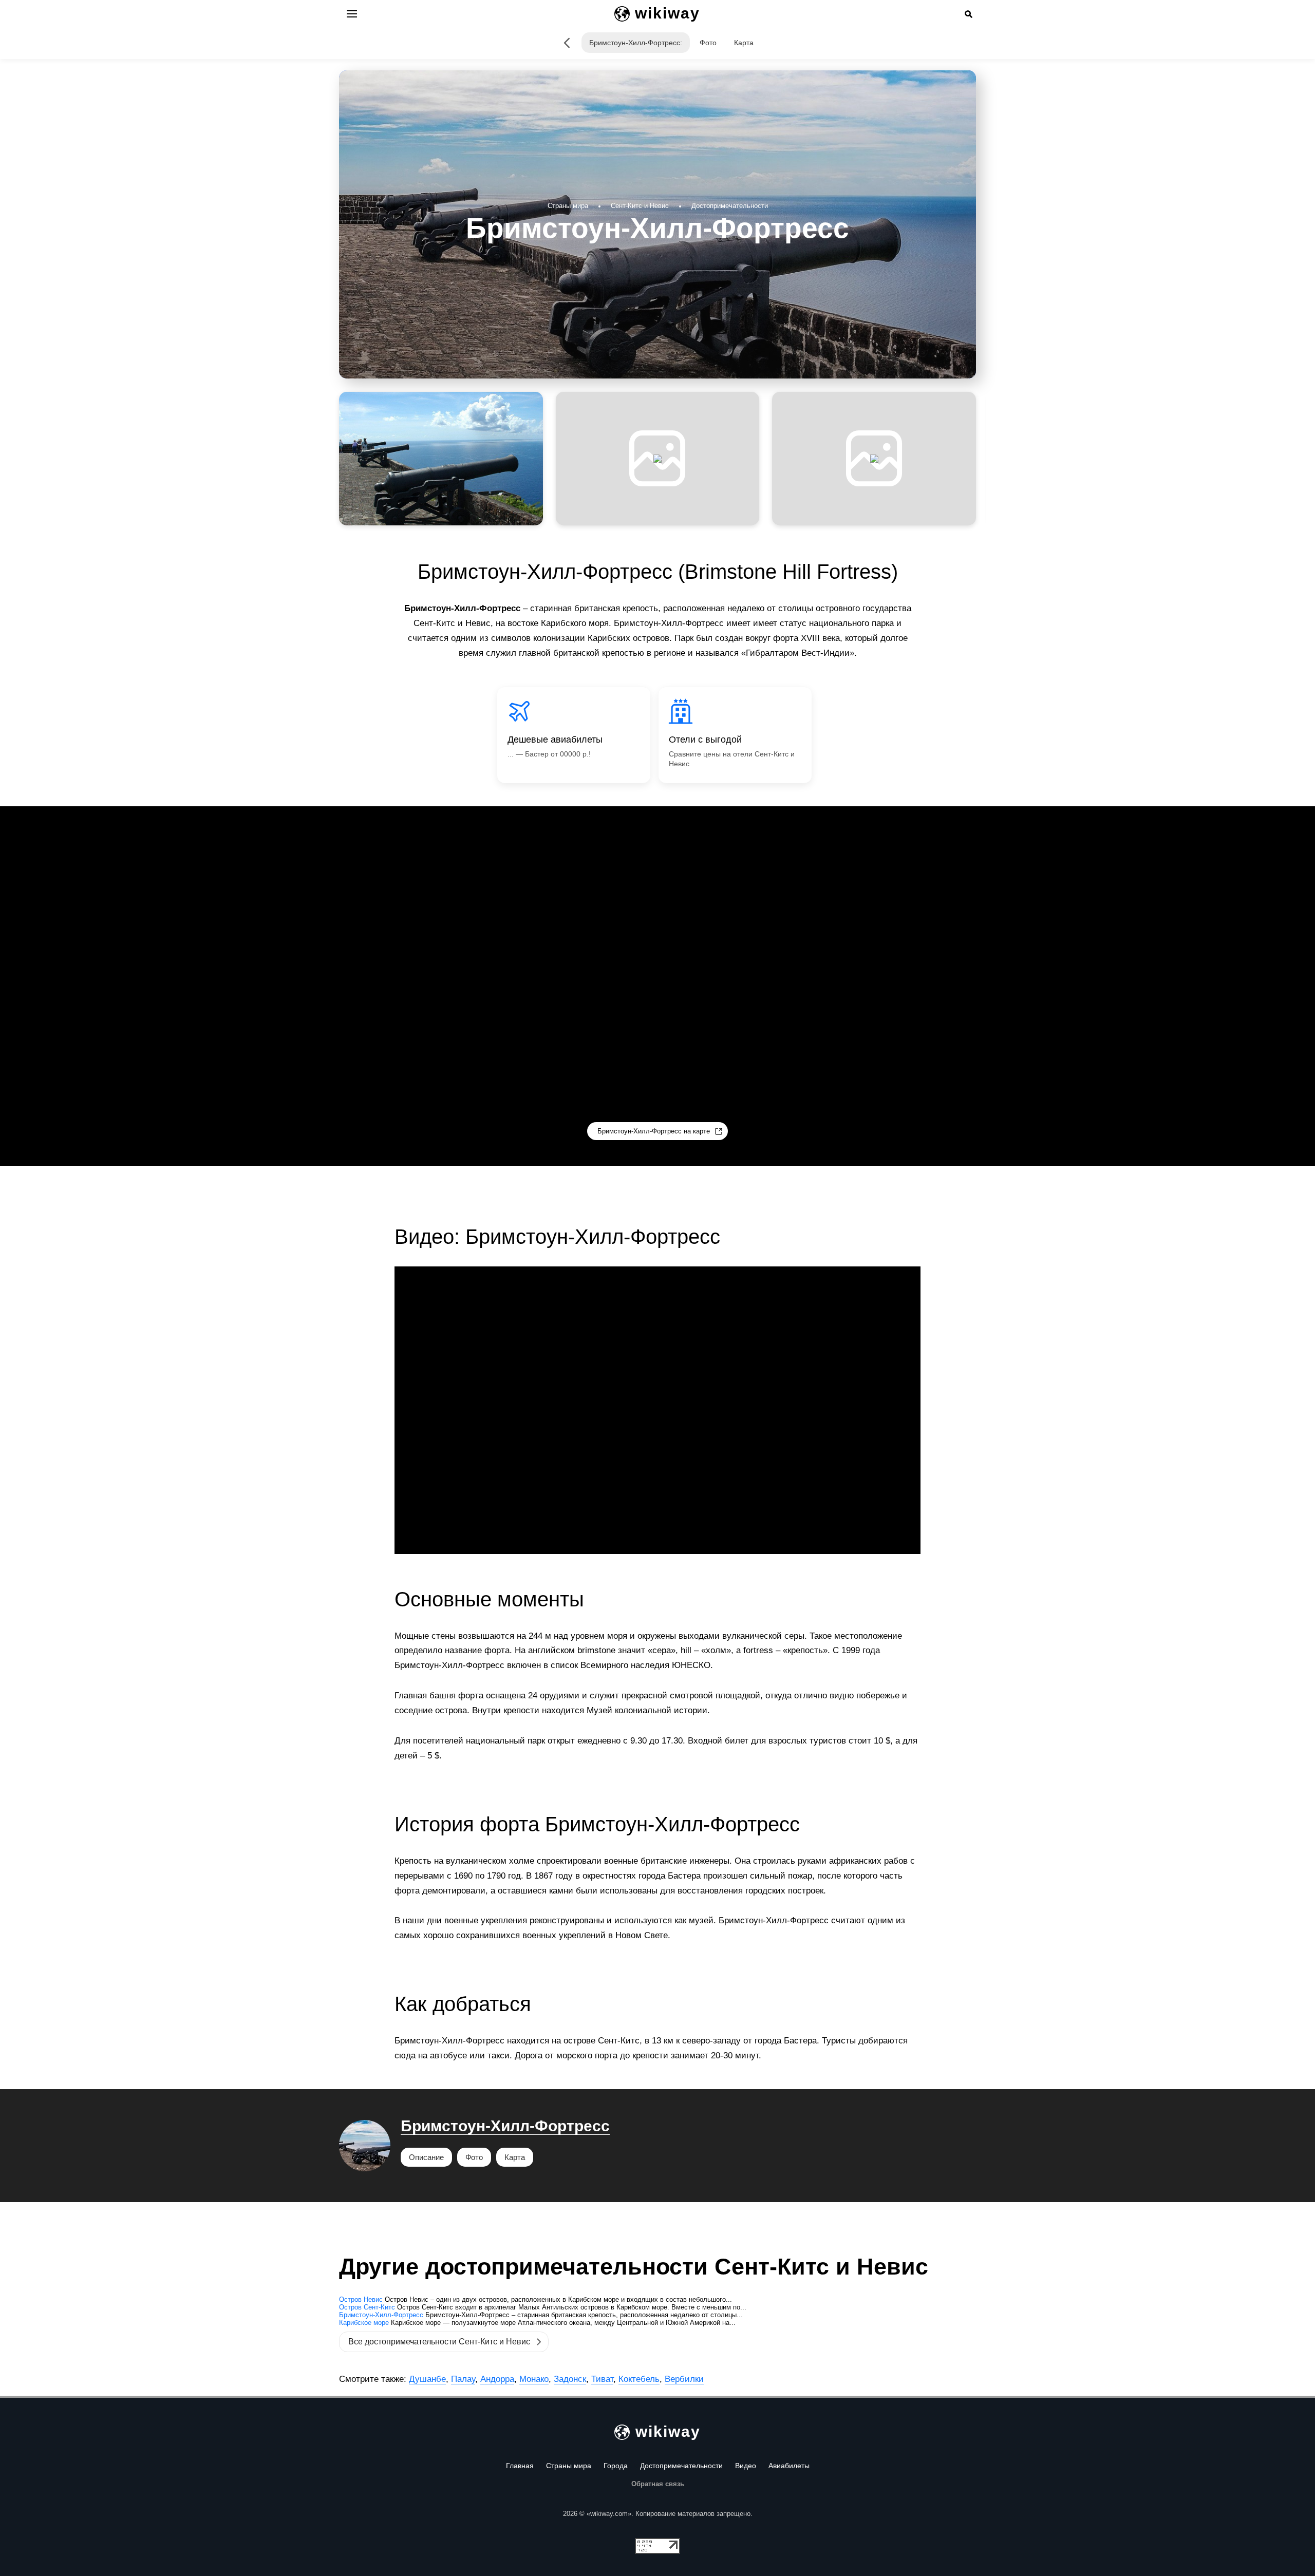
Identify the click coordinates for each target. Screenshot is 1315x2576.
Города (616, 2466)
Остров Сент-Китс (367, 2307)
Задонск (570, 2379)
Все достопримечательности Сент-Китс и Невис (439, 2342)
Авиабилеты (789, 2466)
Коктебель (639, 2379)
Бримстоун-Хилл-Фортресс (505, 2126)
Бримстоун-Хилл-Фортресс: (636, 43)
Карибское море (364, 2323)
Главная (520, 2466)
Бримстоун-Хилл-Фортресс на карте (654, 1131)
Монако (534, 2379)
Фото (708, 43)
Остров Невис (361, 2299)
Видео (746, 2466)
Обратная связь (658, 2484)
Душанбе (427, 2379)
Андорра (497, 2379)
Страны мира (569, 2466)
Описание (426, 2157)
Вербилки (684, 2379)
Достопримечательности (681, 2466)
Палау (463, 2379)
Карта (744, 43)
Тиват (602, 2379)
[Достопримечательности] (567, 43)
